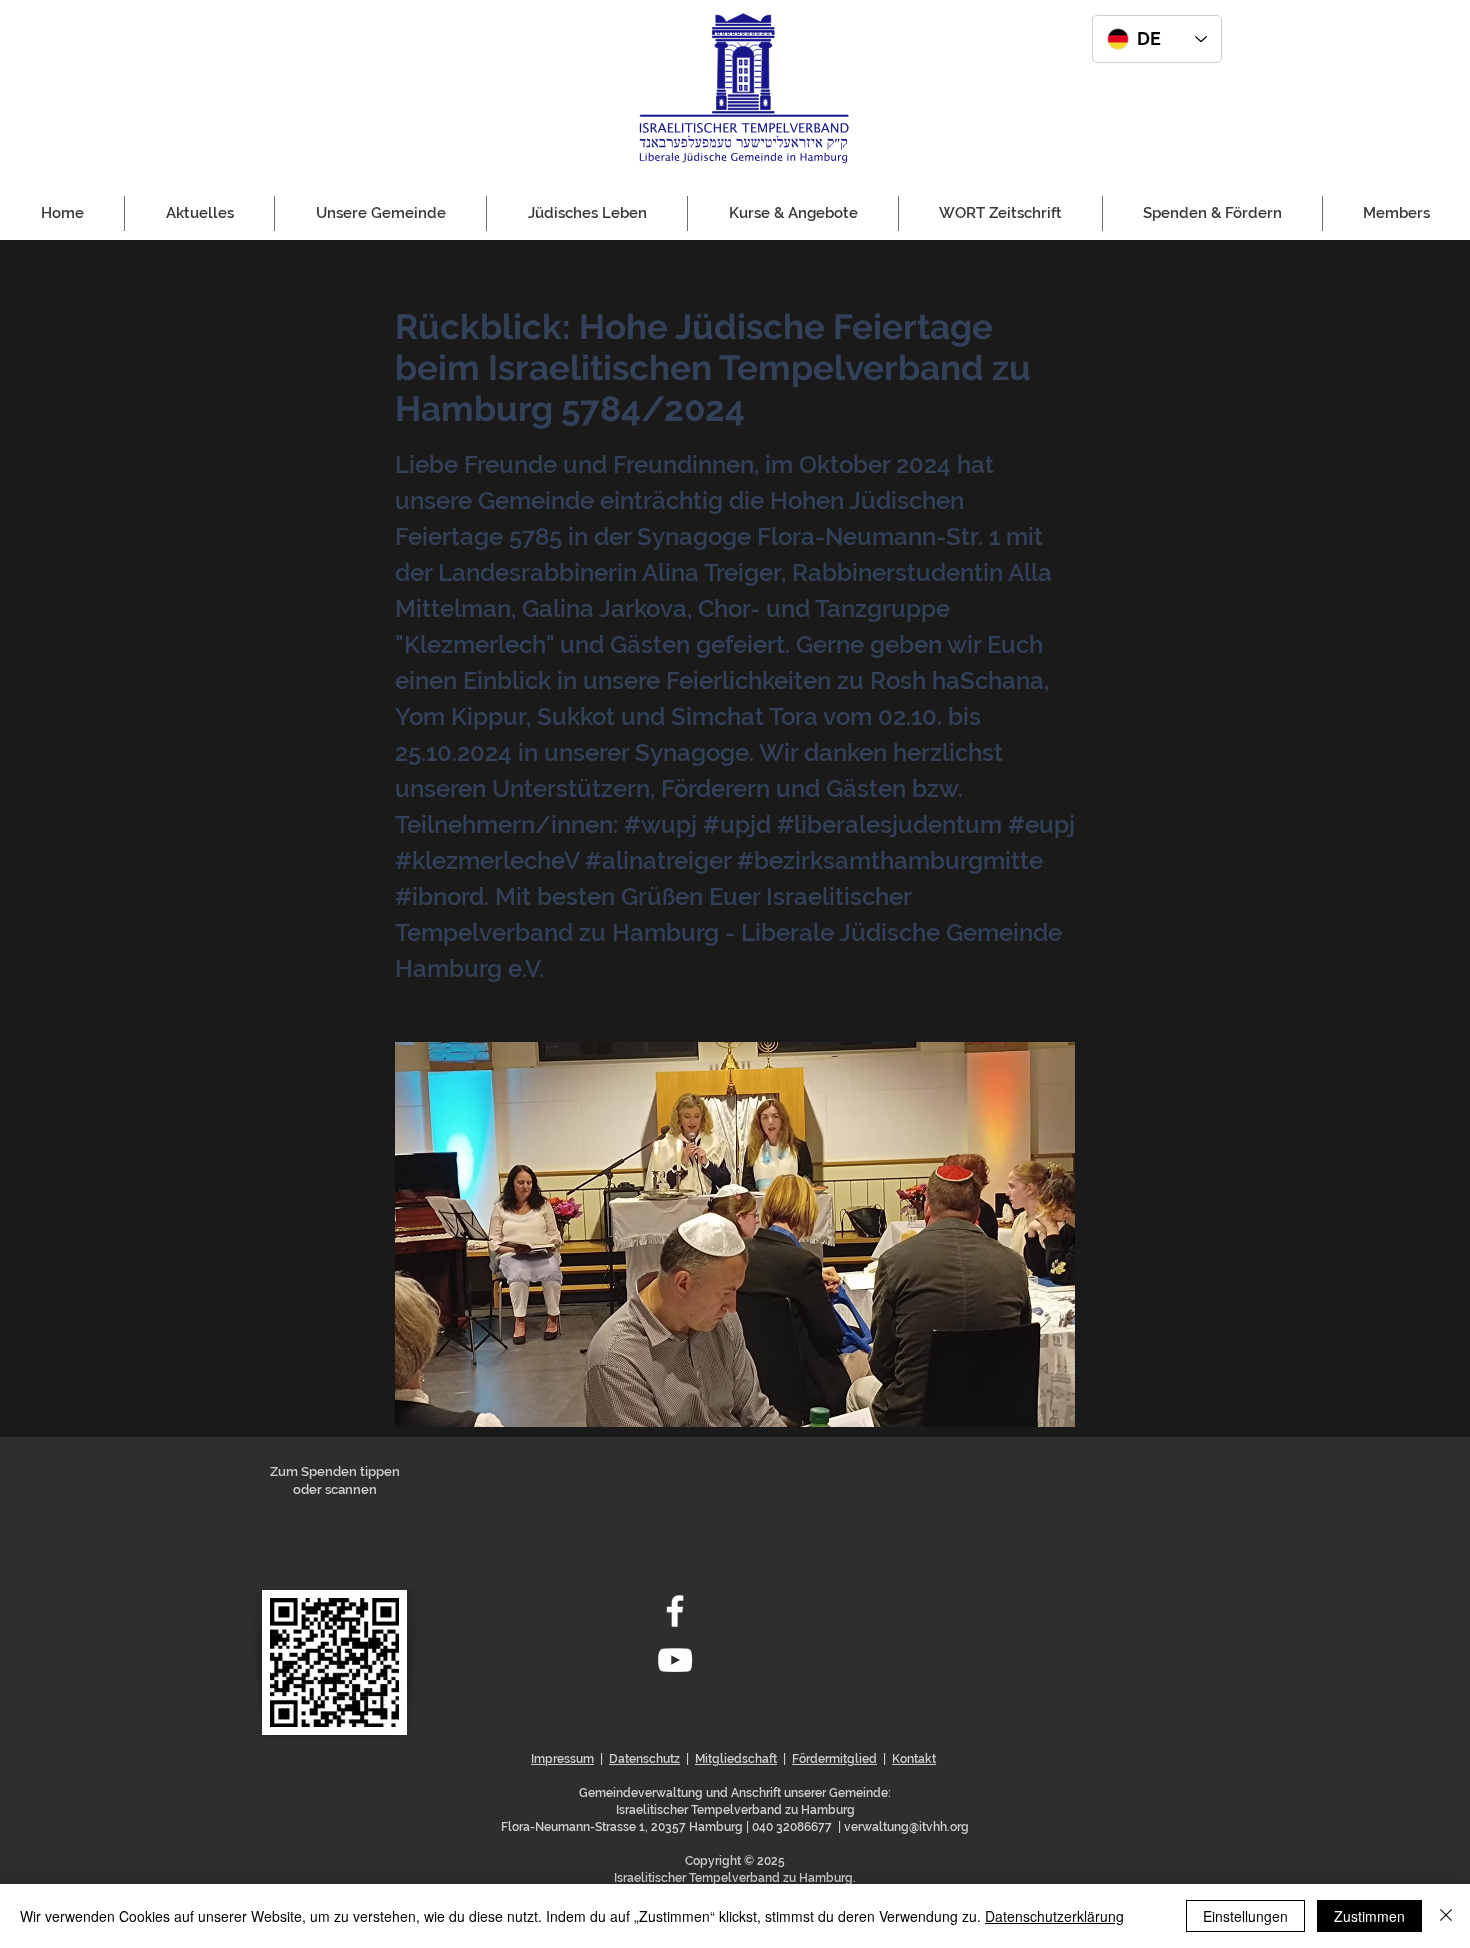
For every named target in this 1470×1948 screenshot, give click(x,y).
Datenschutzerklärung (1054, 1916)
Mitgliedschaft (736, 1759)
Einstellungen (1245, 1916)
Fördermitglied (834, 1759)
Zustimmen (1369, 1916)
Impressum (562, 1759)
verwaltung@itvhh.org (906, 1827)
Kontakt (914, 1759)
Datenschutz (644, 1759)
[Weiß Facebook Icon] (675, 1611)
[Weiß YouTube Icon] (675, 1660)
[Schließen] (1446, 1916)
